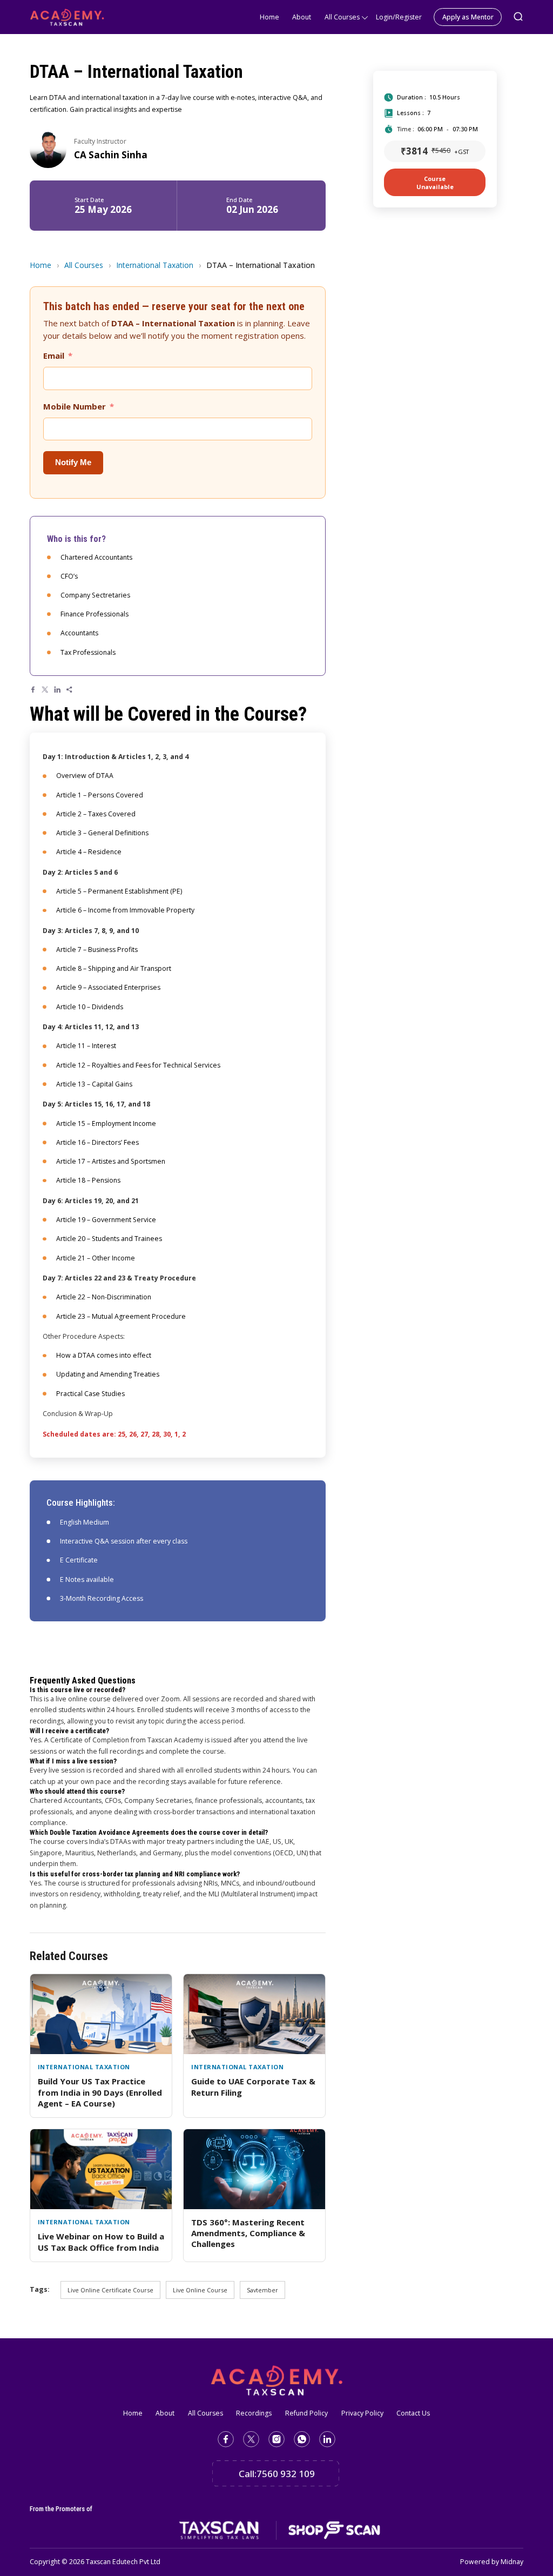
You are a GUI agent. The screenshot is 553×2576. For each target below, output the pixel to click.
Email (54, 355)
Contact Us (413, 2413)
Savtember (262, 2290)
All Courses (342, 17)
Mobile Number (75, 406)
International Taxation (155, 265)
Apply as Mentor (468, 17)
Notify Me (73, 462)
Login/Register (399, 17)
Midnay (512, 2562)
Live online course (200, 2290)
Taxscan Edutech (112, 2562)
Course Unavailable (435, 183)
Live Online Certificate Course (110, 2290)
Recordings (254, 2413)
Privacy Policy (362, 2413)
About (302, 17)
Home (269, 17)
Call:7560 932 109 (277, 2474)
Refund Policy (306, 2413)
